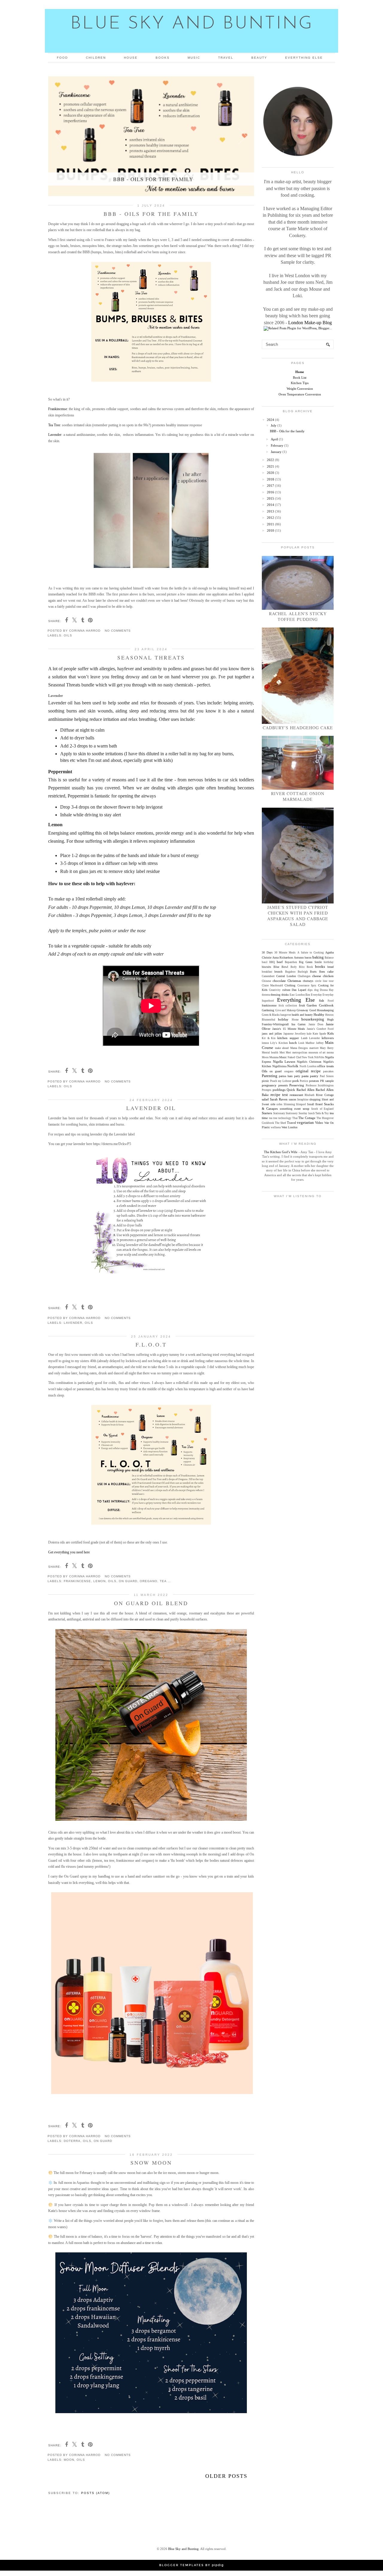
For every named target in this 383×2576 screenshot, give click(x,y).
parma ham (286, 1076)
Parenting (270, 1076)
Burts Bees (317, 972)
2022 (270, 460)
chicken (328, 976)
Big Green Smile (310, 962)
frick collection (288, 1006)
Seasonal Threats (151, 657)
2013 (270, 511)
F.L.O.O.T (151, 1344)
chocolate (279, 981)
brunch (278, 972)
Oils (68, 635)
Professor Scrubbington (320, 1085)
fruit (302, 1005)
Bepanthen (291, 962)
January (276, 452)
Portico (304, 1081)
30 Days (267, 952)
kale (309, 1034)
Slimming (289, 1104)
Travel (226, 58)
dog (316, 990)
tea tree (168, 1581)
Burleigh (303, 972)
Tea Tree (54, 425)
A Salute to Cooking (311, 953)
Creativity (275, 990)
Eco (308, 995)
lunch (293, 1043)
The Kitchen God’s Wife (281, 1152)
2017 (270, 486)
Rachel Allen (306, 1090)
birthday (329, 962)
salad (265, 1099)
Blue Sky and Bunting (183, 2549)
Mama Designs (299, 1048)
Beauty (259, 58)
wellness (276, 1127)
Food (62, 58)
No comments (118, 631)
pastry (314, 1076)
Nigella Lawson (284, 1062)
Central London (286, 976)
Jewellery (300, 1034)
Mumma (274, 1057)
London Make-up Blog (310, 323)
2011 (270, 524)
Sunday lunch (307, 1113)
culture (286, 990)
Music (194, 58)
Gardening (268, 1010)
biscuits (266, 967)
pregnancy (269, 1085)
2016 (270, 492)
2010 (270, 530)
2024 (270, 420)
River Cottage (325, 1095)
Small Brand (315, 1104)
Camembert (268, 976)
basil (265, 962)
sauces (292, 1099)
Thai (295, 1118)
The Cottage (307, 1118)
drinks (285, 995)
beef (280, 962)
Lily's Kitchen (279, 1043)
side (273, 1104)
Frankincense (58, 409)
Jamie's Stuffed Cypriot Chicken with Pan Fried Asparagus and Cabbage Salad (298, 916)
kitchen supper (288, 1038)
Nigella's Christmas (309, 1062)
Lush (301, 1043)
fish (322, 1000)
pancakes (328, 1071)
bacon (308, 958)
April (274, 439)
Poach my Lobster (281, 1081)
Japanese (288, 1034)
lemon (99, 1581)
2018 (270, 479)
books (320, 966)
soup (306, 1109)
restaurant (296, 1095)
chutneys (308, 981)
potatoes (314, 1081)
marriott (314, 1048)
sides (279, 1104)
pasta (305, 1076)
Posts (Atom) (95, 2493)
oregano (149, 1581)
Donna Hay (327, 990)
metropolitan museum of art (309, 1053)
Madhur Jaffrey (314, 1043)
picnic (265, 1081)
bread (330, 967)
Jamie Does (316, 1024)
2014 (270, 505)
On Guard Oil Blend (151, 1603)
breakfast (267, 972)
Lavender (73, 1323)
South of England (322, 1109)
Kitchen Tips (300, 383)
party (297, 1076)
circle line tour (324, 981)
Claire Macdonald (272, 985)
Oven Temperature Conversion (300, 394)
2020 (270, 473)
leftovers (328, 1038)
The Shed (281, 1123)
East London (297, 995)
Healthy (319, 1015)
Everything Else (304, 58)
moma (330, 1053)
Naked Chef (294, 1057)
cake (330, 971)
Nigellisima (279, 1066)
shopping (315, 1099)
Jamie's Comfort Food (320, 1029)
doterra (72, 2141)
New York (308, 1057)
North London (308, 1066)
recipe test (279, 1095)
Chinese (266, 981)
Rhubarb (310, 1095)
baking (318, 957)
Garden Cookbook (320, 1005)
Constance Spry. (307, 985)
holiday (283, 1019)
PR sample (327, 1081)
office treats (325, 1066)
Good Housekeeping (322, 1010)
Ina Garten (298, 1024)
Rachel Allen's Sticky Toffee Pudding (298, 616)
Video (319, 1123)
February (277, 445)
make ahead (282, 1048)
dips (310, 990)
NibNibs (319, 1057)
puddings (279, 1090)
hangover (286, 1015)
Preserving (297, 1085)
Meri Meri (285, 1053)
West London (289, 1127)
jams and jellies (272, 1034)
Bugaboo (290, 972)
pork (296, 1081)
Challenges (304, 976)
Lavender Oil (151, 1108)
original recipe (308, 1071)
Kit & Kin (269, 1038)
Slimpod (301, 1104)
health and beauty (302, 1015)
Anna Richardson (283, 958)
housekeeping (313, 1019)
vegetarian (305, 1122)
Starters (267, 1113)
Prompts (267, 1090)
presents (283, 1085)
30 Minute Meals (285, 953)
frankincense (77, 1581)
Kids (330, 1033)
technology (285, 1118)
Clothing (290, 985)
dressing (275, 995)
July (274, 425)
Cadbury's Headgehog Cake (298, 728)
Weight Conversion (300, 389)
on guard (128, 1581)
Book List (300, 377)
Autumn (299, 958)
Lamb (304, 1038)
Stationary (279, 1113)
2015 (270, 498)
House (131, 58)
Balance (329, 958)
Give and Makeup (286, 1010)
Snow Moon (151, 2163)
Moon (69, 2460)
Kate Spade (319, 1034)
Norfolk (293, 1066)
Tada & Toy (322, 1113)
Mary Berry (327, 1048)
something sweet (290, 1109)
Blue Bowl (281, 967)
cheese (317, 976)
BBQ (272, 962)
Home (300, 372)
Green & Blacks (271, 1015)
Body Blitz (298, 967)
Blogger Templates (181, 2565)
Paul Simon (327, 1076)
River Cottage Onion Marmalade (298, 796)
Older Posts (226, 2476)
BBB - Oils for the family (151, 214)
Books (163, 58)
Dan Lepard (299, 990)
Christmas (294, 981)
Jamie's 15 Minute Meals (289, 1029)
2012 (270, 518)
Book (310, 967)
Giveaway (302, 1010)
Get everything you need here (69, 1552)
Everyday (316, 995)
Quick (291, 1090)
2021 (270, 466)
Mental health (270, 1053)
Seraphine (303, 1100)
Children (96, 58)
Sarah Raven (279, 1099)
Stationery (292, 1113)
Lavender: (55, 435)
